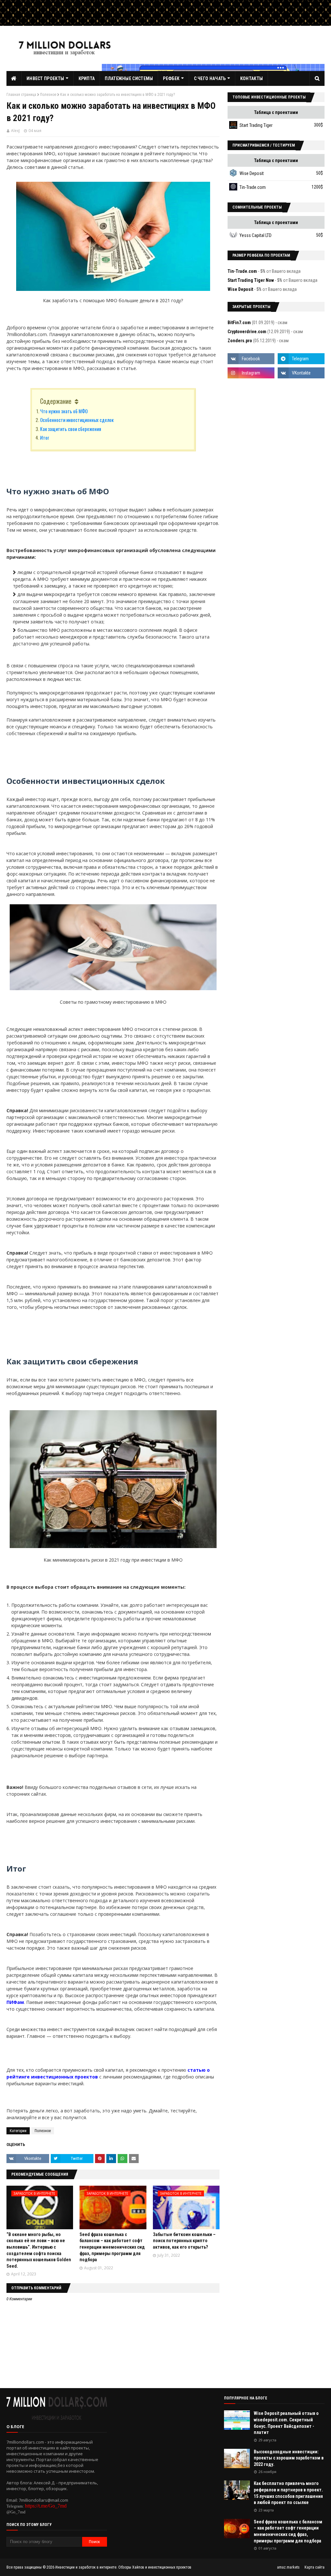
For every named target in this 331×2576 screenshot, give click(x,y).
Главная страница (21, 95)
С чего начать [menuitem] (210, 78)
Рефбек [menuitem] (171, 78)
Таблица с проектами (276, 112)
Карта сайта (315, 2567)
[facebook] (251, 359)
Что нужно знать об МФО (64, 411)
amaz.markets (288, 2567)
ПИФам (15, 2002)
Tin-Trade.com (253, 187)
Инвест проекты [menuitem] (45, 78)
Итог (45, 437)
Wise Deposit (252, 173)
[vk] (301, 373)
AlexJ (15, 131)
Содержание (56, 401)
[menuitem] (14, 78)
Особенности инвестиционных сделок (77, 420)
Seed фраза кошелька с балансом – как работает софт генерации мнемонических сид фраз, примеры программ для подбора (112, 2247)
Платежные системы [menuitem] (129, 78)
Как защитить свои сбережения (71, 429)
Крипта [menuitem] (87, 78)
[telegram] (301, 359)
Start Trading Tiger (256, 125)
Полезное (48, 95)
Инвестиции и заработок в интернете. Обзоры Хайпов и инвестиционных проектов (123, 2567)
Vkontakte (33, 2158)
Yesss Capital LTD (256, 235)
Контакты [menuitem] (251, 78)
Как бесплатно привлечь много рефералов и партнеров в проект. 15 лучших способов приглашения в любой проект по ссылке (288, 2493)
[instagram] (251, 373)
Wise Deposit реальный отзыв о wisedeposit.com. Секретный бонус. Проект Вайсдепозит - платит (286, 2423)
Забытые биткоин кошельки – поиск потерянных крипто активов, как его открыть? (184, 2241)
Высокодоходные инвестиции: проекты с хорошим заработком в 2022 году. (289, 2458)
